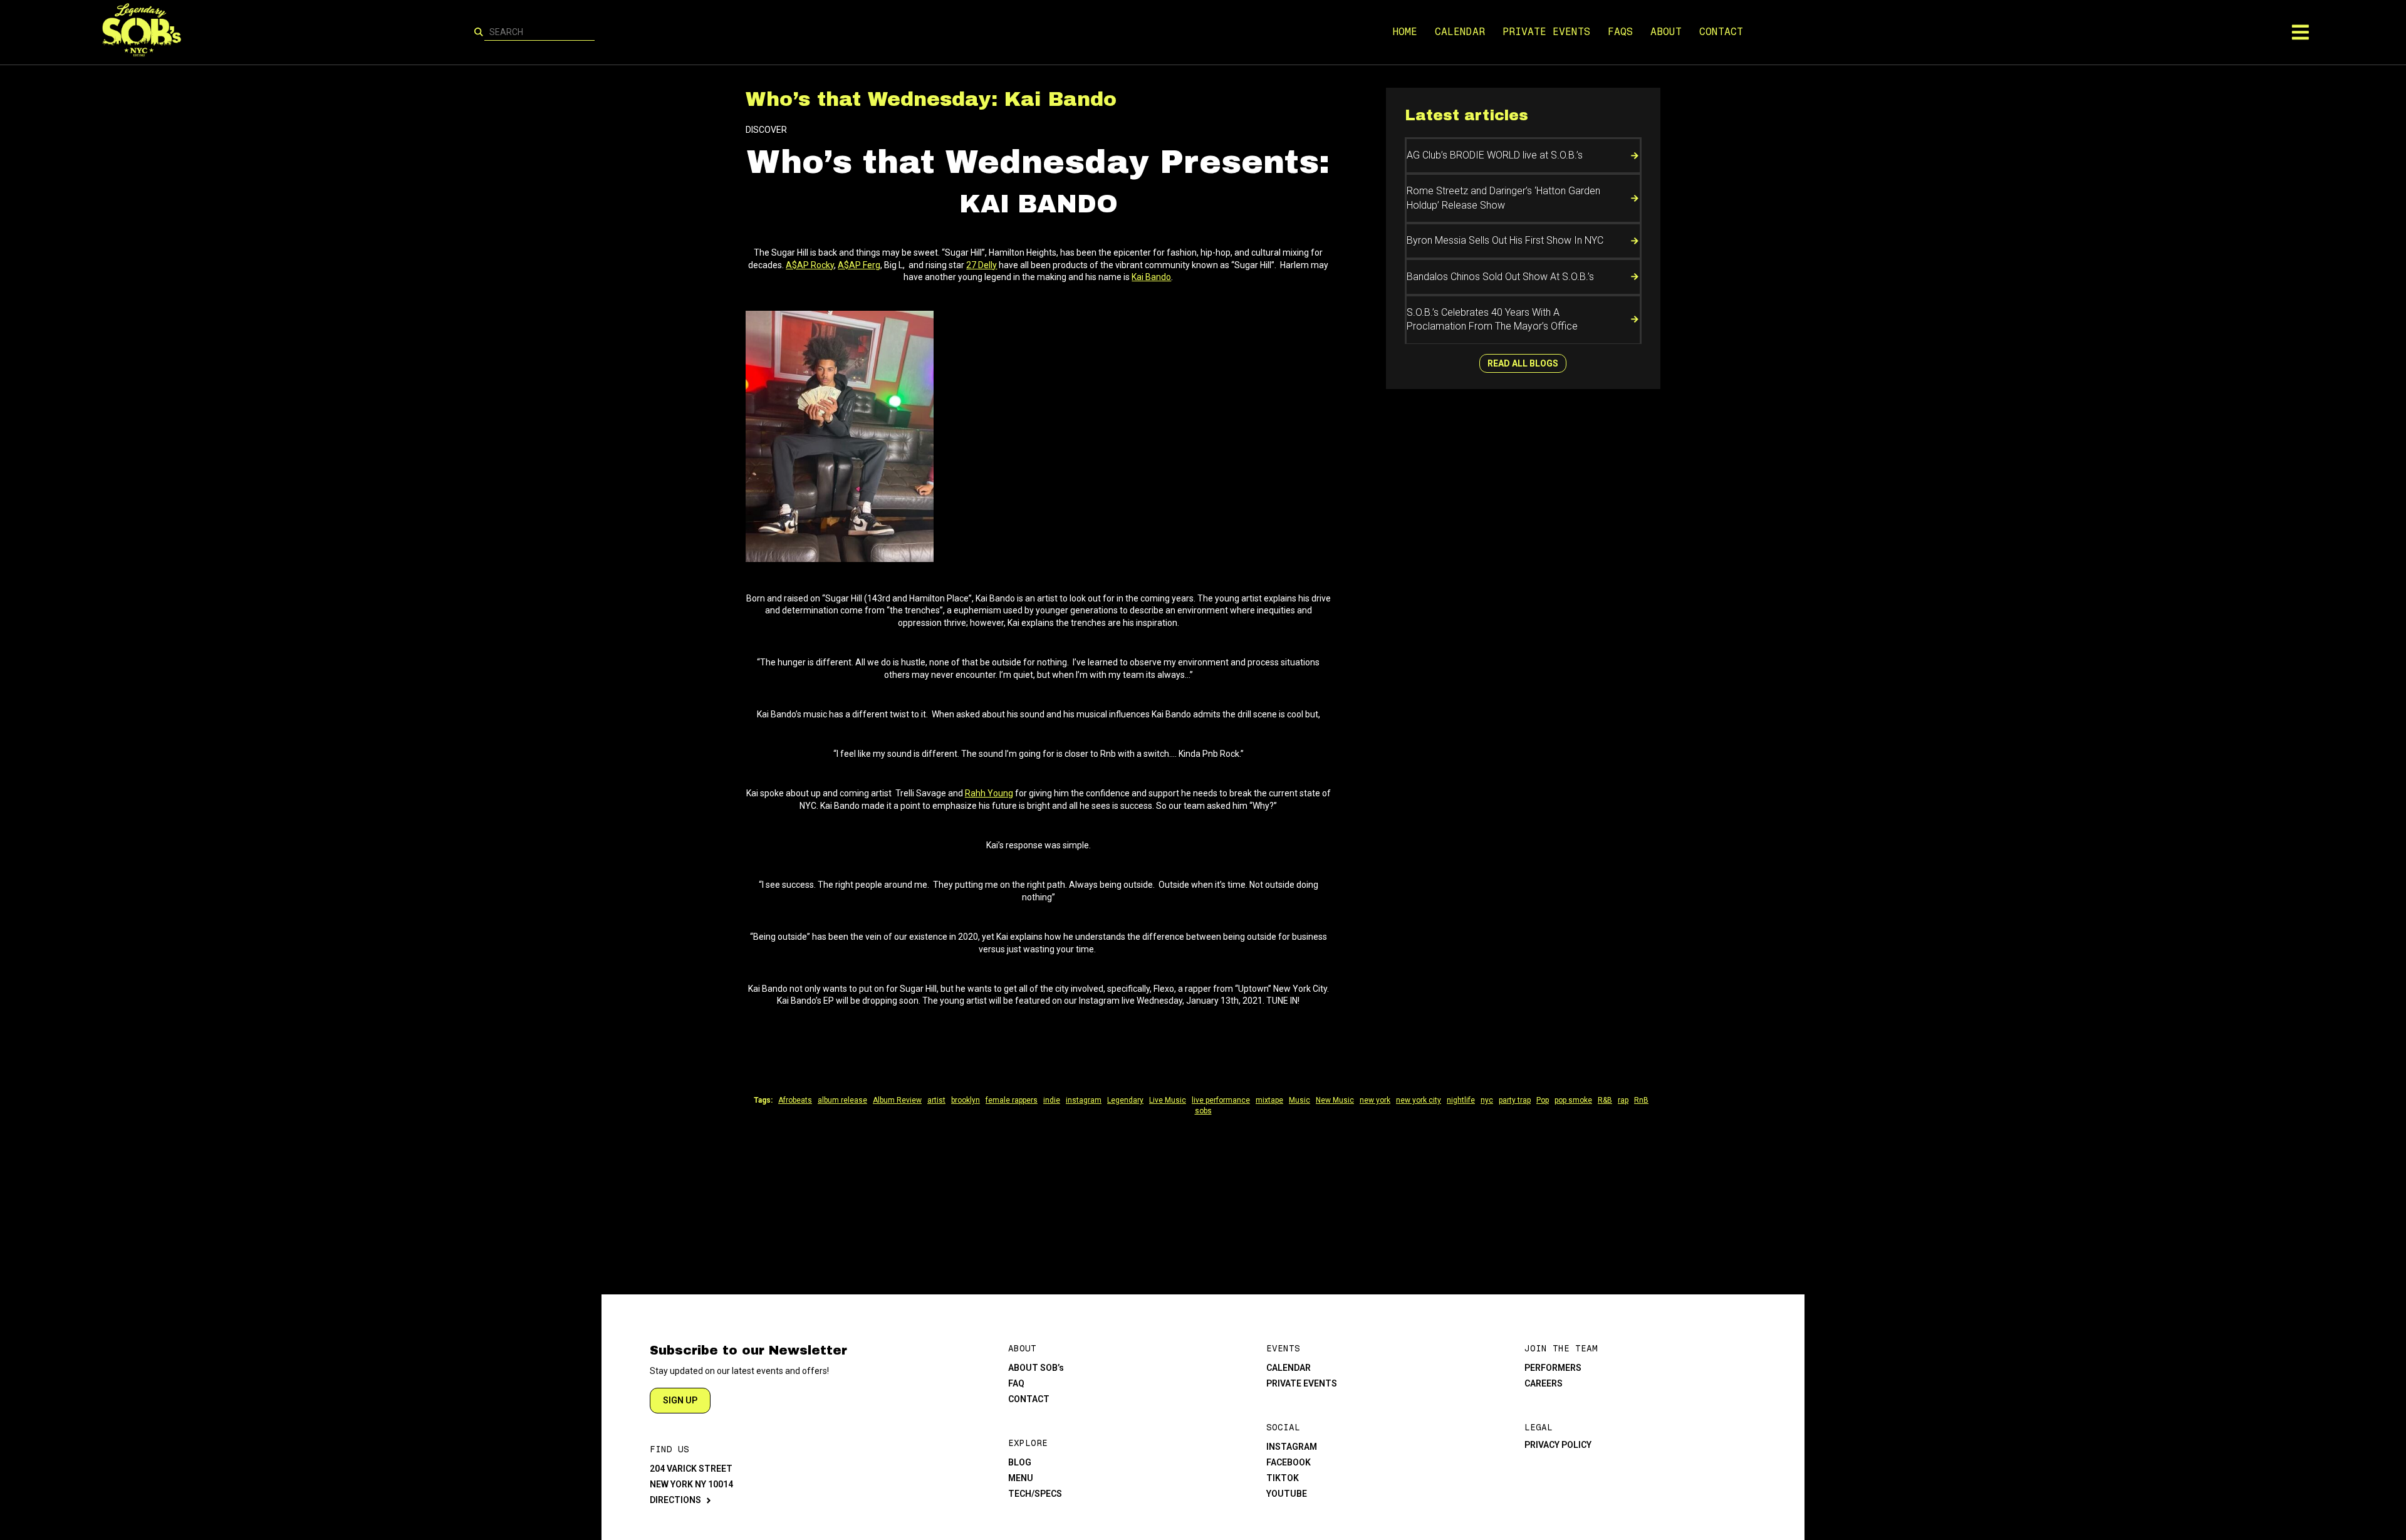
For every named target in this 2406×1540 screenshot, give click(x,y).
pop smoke (1573, 1100)
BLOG (1020, 1462)
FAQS (1620, 32)
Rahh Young (989, 793)
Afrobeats (795, 1100)
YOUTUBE (1287, 1494)
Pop (1543, 1100)
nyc (1487, 1100)
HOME (1405, 32)
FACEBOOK (1289, 1462)
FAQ (1016, 1383)
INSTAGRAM (1292, 1447)
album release (842, 1100)
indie (1052, 1100)
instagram (1084, 1100)
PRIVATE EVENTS (1546, 32)
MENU (1021, 1478)
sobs (1203, 1111)
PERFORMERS (1553, 1368)
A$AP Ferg (859, 265)
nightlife (1461, 1100)
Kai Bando (1151, 277)
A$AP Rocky (810, 265)
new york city (1419, 1100)
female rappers (1012, 1100)
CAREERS (1544, 1383)
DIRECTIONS (675, 1500)
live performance (1221, 1100)
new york (1375, 1100)
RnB (1641, 1100)
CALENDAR (1460, 32)
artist (936, 1100)
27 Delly (982, 265)
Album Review (897, 1100)
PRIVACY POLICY (1558, 1445)
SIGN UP (680, 1400)
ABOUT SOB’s (1036, 1368)
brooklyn (966, 1100)
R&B (1605, 1100)
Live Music (1168, 1100)
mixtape (1269, 1100)
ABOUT (1666, 32)
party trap (1515, 1100)
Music (1299, 1100)
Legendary (1125, 1100)
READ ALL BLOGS (1523, 363)
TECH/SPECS (1035, 1494)
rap (1623, 1100)
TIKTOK (1283, 1478)
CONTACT (1721, 32)
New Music (1335, 1100)
